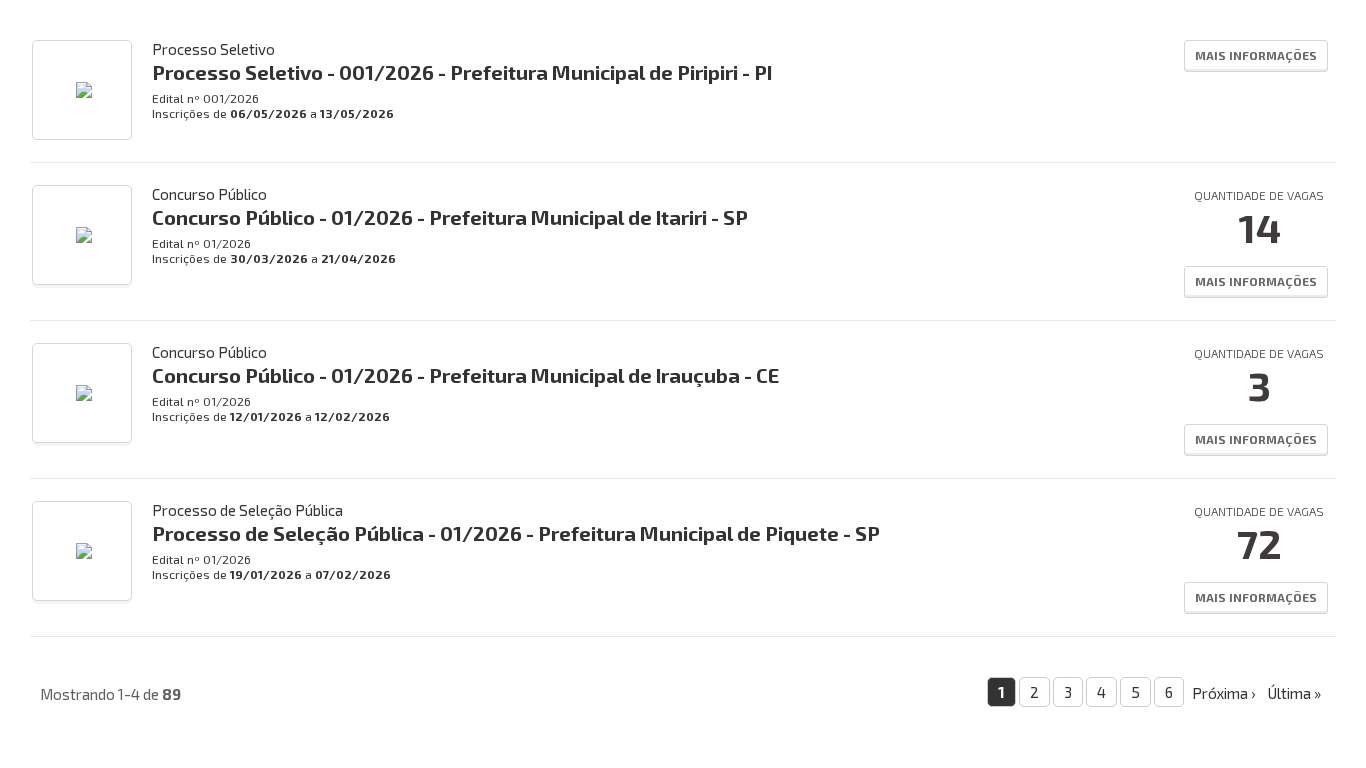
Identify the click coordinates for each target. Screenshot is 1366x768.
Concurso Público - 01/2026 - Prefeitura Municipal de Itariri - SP (450, 217)
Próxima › (1223, 693)
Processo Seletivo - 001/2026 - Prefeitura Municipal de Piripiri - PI (462, 72)
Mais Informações (1256, 55)
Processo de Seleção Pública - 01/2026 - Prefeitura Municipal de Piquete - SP (516, 533)
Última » (1294, 693)
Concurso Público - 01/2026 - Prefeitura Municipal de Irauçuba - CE (465, 375)
